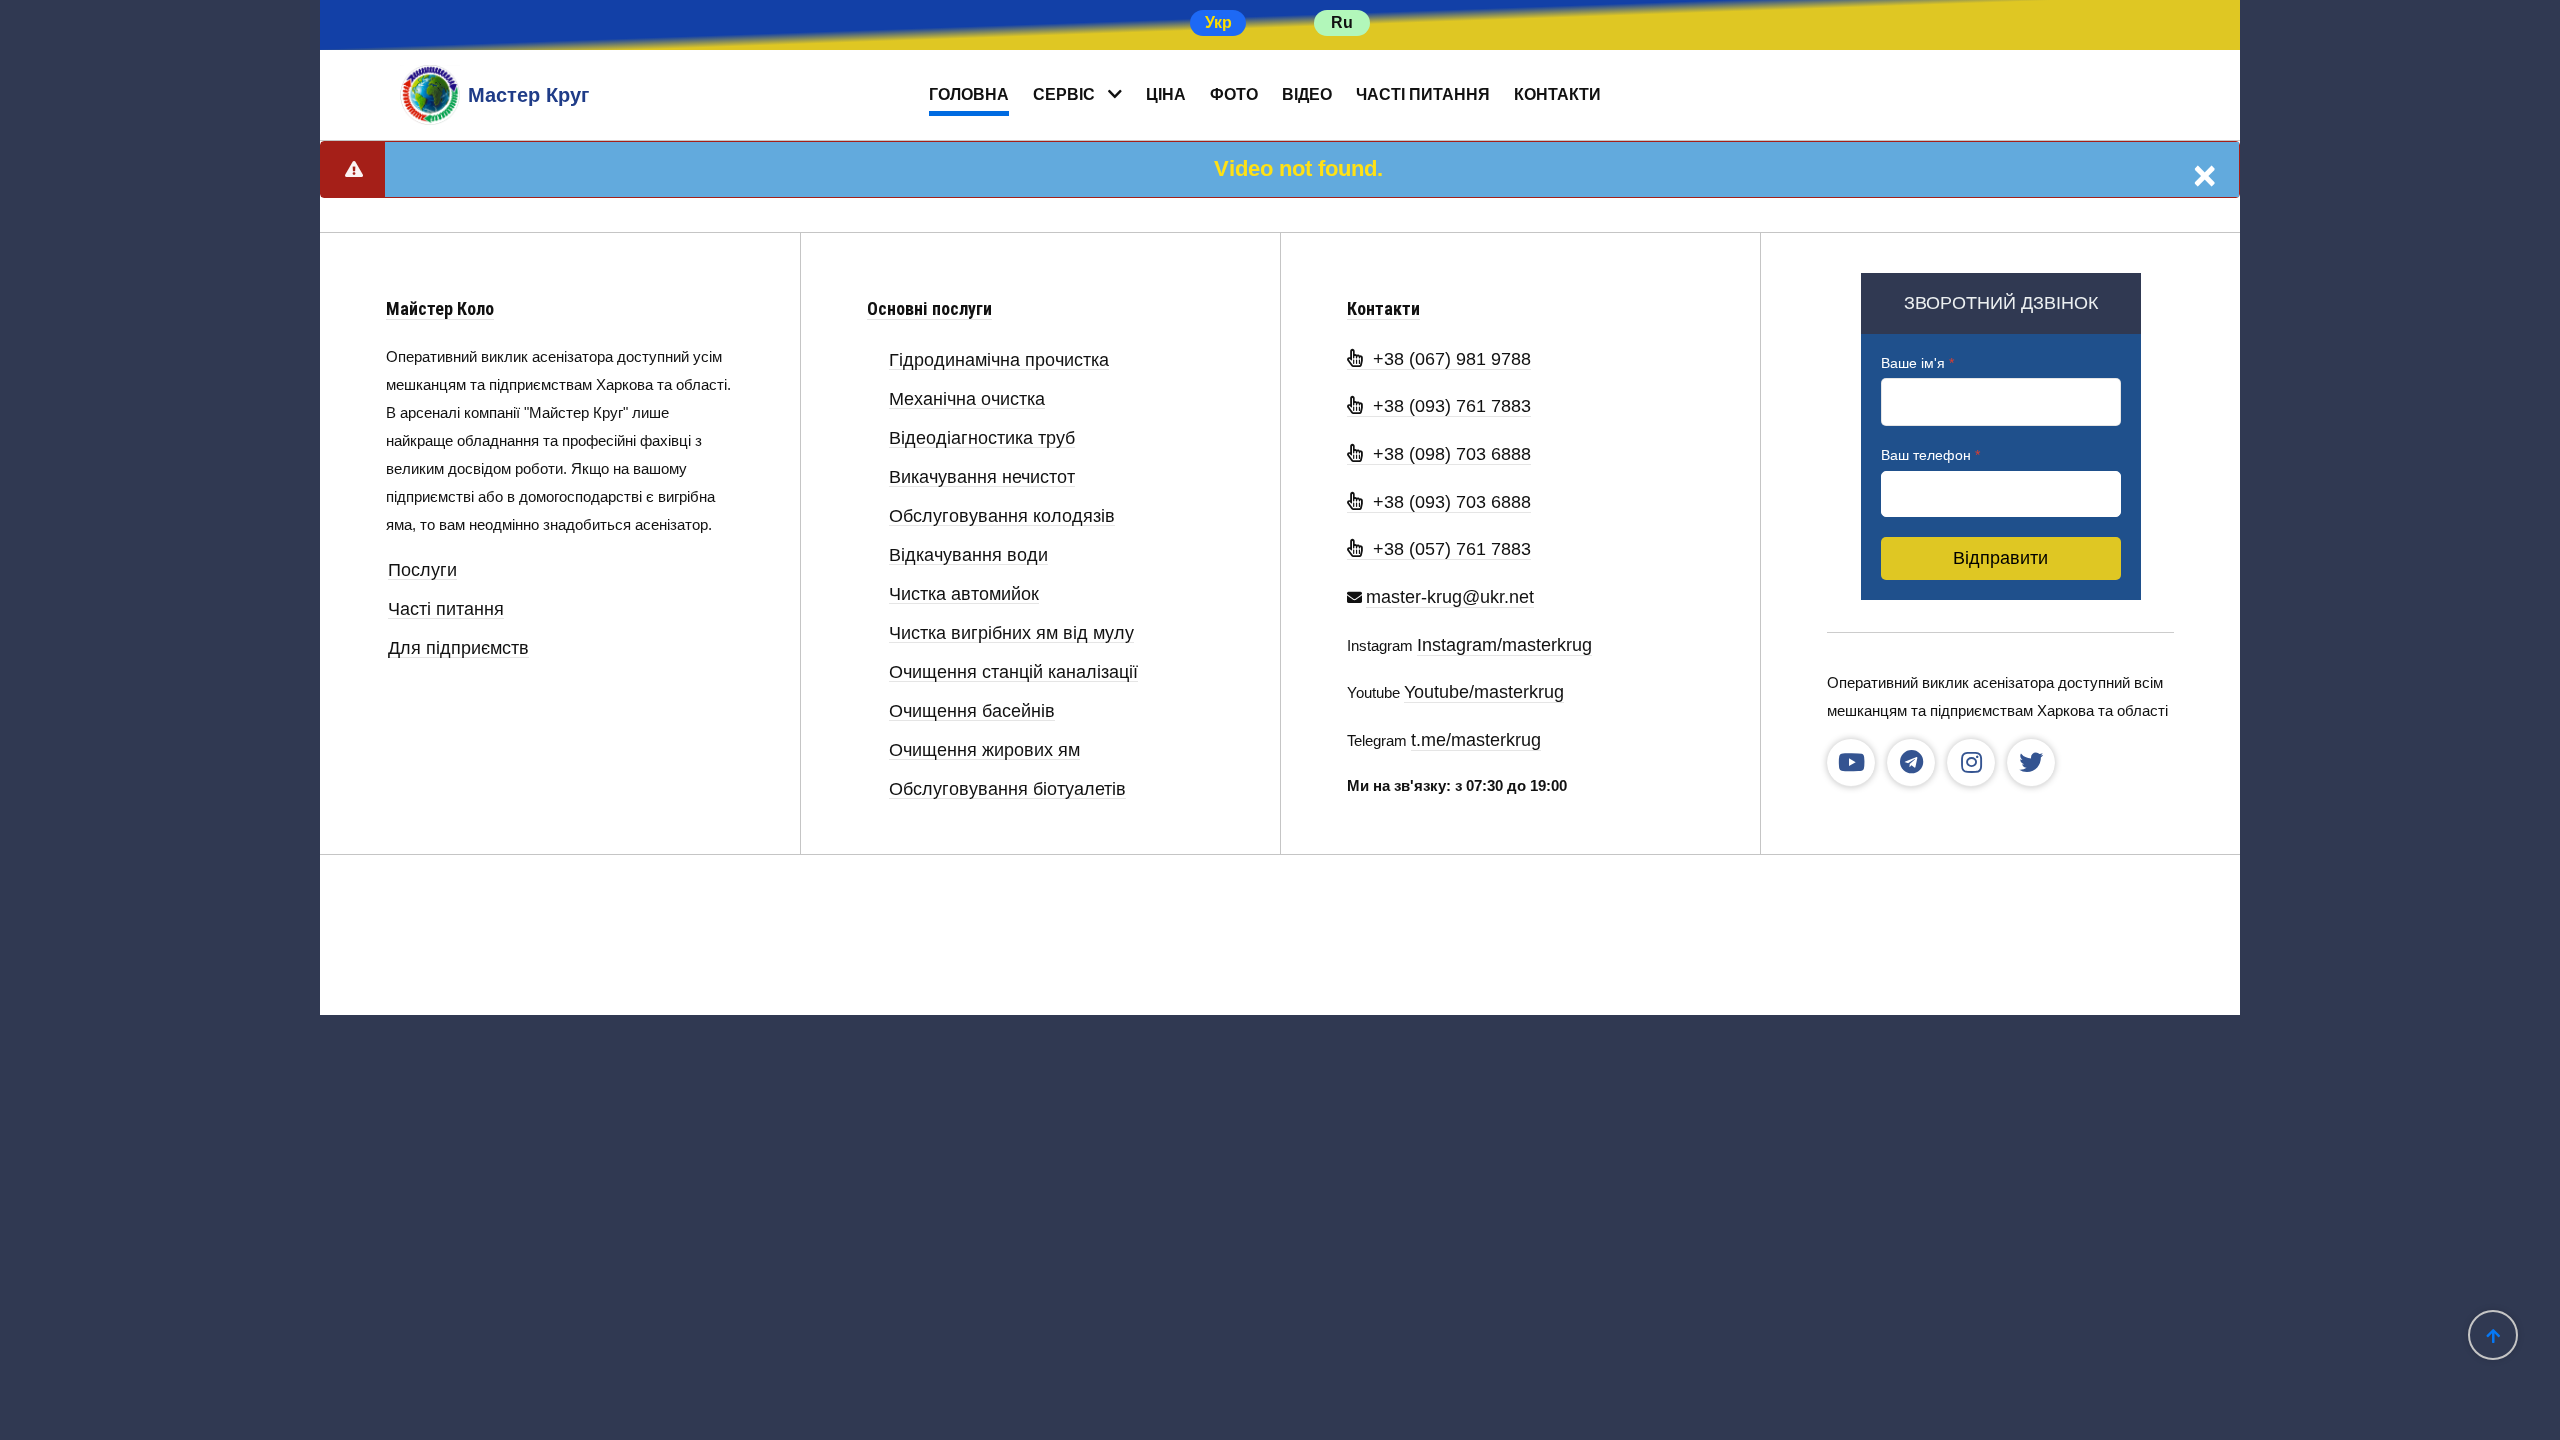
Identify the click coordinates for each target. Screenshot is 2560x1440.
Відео (1307, 94)
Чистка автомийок (964, 594)
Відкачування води (968, 555)
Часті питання (1423, 94)
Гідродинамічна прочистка (999, 360)
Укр (1218, 22)
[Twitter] (2031, 763)
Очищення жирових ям (984, 750)
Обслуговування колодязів (1002, 516)
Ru (1342, 22)
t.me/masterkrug (1476, 740)
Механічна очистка (967, 399)
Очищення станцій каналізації (1013, 672)
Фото (1234, 94)
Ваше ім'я (1917, 363)
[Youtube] (1851, 763)
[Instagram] (1971, 763)
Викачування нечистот (982, 477)
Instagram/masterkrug (1504, 645)
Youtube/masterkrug (1484, 692)
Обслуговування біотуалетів (1007, 789)
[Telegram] (1911, 763)
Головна (969, 94)
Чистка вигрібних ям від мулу (1011, 633)
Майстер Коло (440, 308)
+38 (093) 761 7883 (1447, 406)
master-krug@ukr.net (1450, 597)
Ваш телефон (1930, 455)
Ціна (1166, 94)
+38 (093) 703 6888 (1447, 502)
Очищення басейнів (972, 711)
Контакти (1557, 94)
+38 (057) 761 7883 (1447, 549)
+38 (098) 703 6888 (1447, 454)
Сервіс (1064, 94)
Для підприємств (458, 648)
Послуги (422, 570)
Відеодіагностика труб (982, 438)
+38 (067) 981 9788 (1447, 359)
